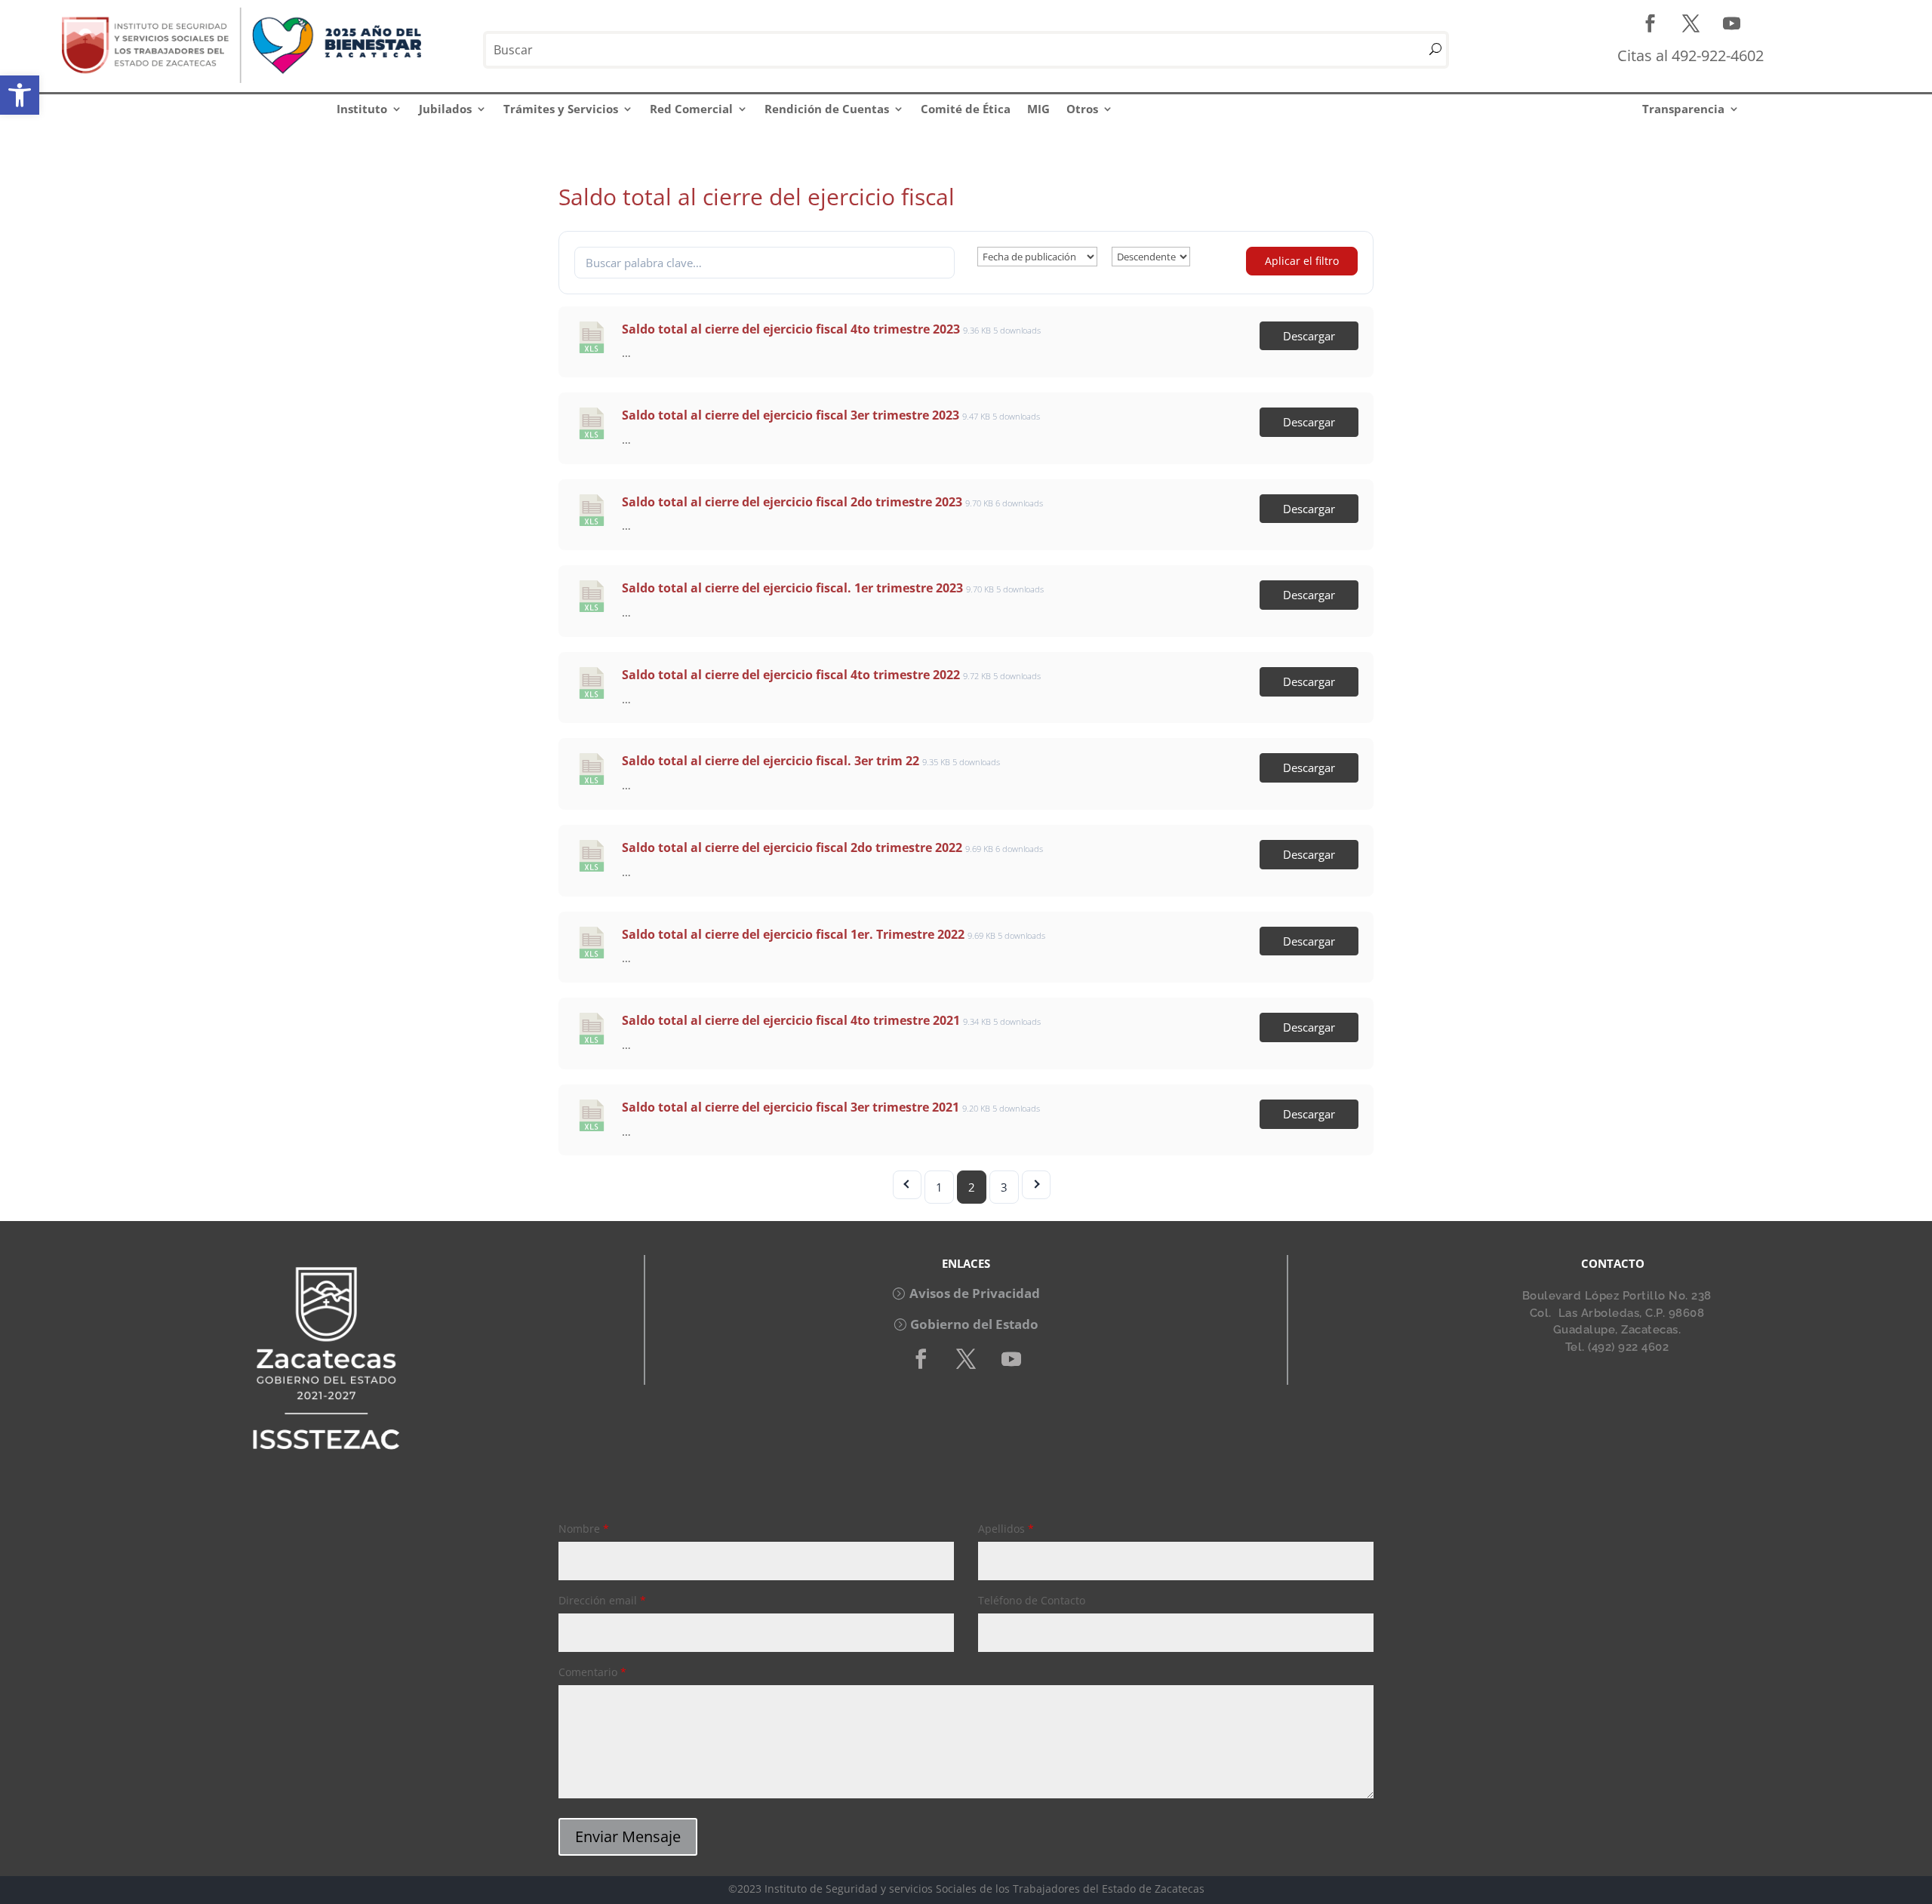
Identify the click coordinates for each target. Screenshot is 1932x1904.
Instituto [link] (362, 109)
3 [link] (1004, 1187)
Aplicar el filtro (1302, 261)
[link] (20, 95)
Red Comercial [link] (691, 109)
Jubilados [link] (445, 109)
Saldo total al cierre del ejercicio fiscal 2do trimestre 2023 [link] (792, 502)
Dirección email (602, 1600)
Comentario (592, 1672)
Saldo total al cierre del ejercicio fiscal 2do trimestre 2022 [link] (792, 847)
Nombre (584, 1529)
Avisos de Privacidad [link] (975, 1293)
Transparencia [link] (1683, 109)
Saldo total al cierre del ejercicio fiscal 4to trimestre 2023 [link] (791, 329)
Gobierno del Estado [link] (974, 1324)
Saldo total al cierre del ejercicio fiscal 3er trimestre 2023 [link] (791, 415)
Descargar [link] (1309, 336)
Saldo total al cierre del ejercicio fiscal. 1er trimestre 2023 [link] (792, 588)
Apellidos (1006, 1529)
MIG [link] (1038, 109)
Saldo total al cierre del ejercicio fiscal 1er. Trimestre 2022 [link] (793, 934)
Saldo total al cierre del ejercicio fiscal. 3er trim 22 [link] (771, 761)
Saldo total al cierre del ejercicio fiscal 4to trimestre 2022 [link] (791, 675)
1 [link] (939, 1187)
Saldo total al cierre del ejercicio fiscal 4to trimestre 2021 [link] (791, 1020)
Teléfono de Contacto (1032, 1600)
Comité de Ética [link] (966, 109)
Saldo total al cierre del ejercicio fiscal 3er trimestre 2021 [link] (791, 1107)
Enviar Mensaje (628, 1836)
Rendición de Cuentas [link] (827, 109)
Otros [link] (1082, 109)
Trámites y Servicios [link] (561, 109)
